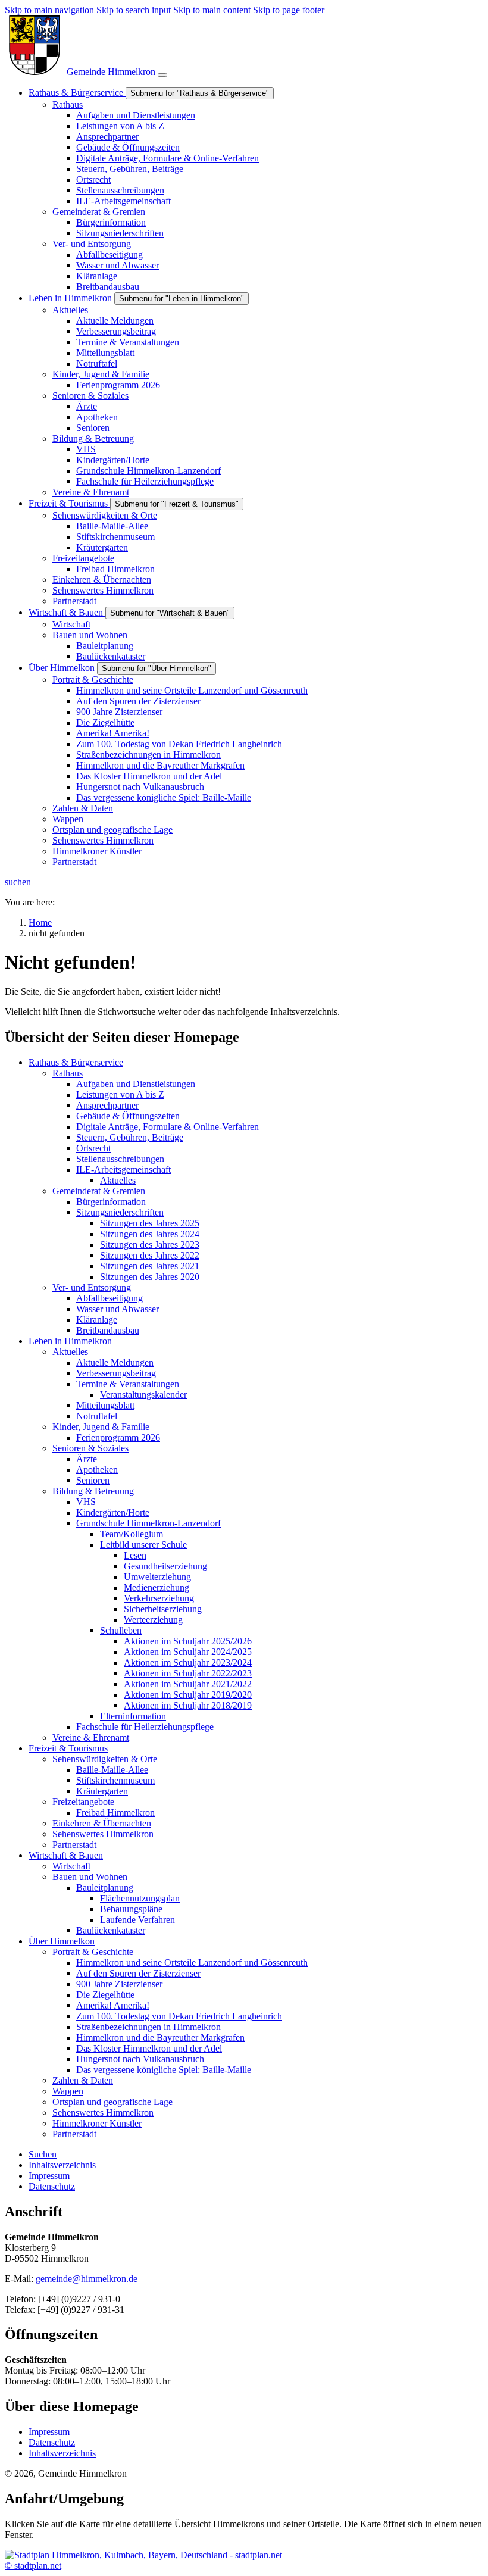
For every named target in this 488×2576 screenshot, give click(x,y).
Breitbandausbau (108, 1330)
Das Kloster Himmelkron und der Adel (149, 2048)
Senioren (93, 1480)
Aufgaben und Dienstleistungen (136, 1084)
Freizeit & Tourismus (68, 1748)
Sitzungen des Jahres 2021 (150, 1266)
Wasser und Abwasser (118, 1309)
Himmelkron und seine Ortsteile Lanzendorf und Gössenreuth (192, 1963)
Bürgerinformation (111, 1202)
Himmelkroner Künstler (97, 2123)
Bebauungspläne (131, 1909)
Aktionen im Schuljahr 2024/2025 (188, 1652)
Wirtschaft (71, 1866)
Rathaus (68, 1073)
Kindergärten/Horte (113, 1512)
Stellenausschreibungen (120, 1159)
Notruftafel (97, 1416)
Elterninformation (133, 1716)
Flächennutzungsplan (140, 1898)
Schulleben (121, 1630)
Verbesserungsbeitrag (116, 1373)
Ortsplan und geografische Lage (112, 2102)
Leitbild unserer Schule (143, 1545)
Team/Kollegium (132, 1534)
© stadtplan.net (33, 2566)
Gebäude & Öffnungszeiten (128, 1116)
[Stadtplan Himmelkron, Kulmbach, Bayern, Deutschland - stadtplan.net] (143, 2555)
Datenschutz (52, 2442)
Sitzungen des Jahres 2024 (150, 1234)
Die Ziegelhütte (105, 1995)
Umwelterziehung (157, 1577)
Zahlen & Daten (83, 2080)
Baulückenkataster (111, 1930)
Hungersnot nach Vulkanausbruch (140, 2059)
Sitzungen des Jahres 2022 (150, 1255)
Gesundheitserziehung (165, 1566)
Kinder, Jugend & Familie (101, 1427)
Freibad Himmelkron (115, 1812)
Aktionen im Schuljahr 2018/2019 (188, 1705)
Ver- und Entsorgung (92, 1287)
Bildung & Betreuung (93, 1491)
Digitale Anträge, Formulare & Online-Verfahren (168, 1127)
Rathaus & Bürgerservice (76, 1062)
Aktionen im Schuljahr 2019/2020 (188, 1695)
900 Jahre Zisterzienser (119, 1984)
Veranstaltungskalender (143, 1395)
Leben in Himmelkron (70, 1341)
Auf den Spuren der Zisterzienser (138, 1973)
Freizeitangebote (83, 1802)
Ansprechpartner (107, 1105)
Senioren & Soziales (90, 1448)
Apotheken (97, 1470)
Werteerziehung (153, 1620)
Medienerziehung (157, 1587)
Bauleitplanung (105, 1887)
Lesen (135, 1555)
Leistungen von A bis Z (120, 1095)
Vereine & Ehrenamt (91, 1737)
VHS (86, 1502)
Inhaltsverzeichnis (62, 2453)
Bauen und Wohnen (90, 1877)
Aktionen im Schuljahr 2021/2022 (188, 1684)
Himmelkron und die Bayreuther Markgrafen (160, 2038)
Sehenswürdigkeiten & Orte (105, 1759)
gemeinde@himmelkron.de (87, 2279)
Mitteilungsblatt (105, 1405)
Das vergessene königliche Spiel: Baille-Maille (164, 2070)
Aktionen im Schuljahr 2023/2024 (188, 1662)
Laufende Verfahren (137, 1920)
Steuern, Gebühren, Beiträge (130, 1137)
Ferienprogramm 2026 (118, 1437)
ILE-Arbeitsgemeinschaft (123, 1170)
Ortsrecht (93, 1148)
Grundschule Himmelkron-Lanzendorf (148, 1523)
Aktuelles (118, 1180)
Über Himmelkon (62, 1941)
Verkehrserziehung (159, 1598)
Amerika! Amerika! (113, 2005)
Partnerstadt (74, 1845)
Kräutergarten (102, 1791)
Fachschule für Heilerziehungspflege (145, 1727)
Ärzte (87, 1459)
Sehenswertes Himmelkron (103, 1834)
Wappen (68, 2091)
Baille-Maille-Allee (112, 1770)
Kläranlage (97, 1320)
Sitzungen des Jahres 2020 (150, 1277)
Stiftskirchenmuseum (115, 1780)
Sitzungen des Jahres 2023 (150, 1245)
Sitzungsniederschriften (120, 1212)
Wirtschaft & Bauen (66, 1855)
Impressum (49, 2432)
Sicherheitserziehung (163, 1609)
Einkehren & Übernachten (102, 1823)
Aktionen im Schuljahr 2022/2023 (188, 1673)
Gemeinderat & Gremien (99, 1191)
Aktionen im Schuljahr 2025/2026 (188, 1641)
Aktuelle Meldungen (115, 1362)
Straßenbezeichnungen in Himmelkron (148, 2027)
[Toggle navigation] (162, 75)
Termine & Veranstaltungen (128, 1384)
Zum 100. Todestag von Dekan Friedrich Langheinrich (179, 2016)
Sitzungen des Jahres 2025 (150, 1223)
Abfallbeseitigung (110, 1298)
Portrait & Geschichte (93, 1952)
